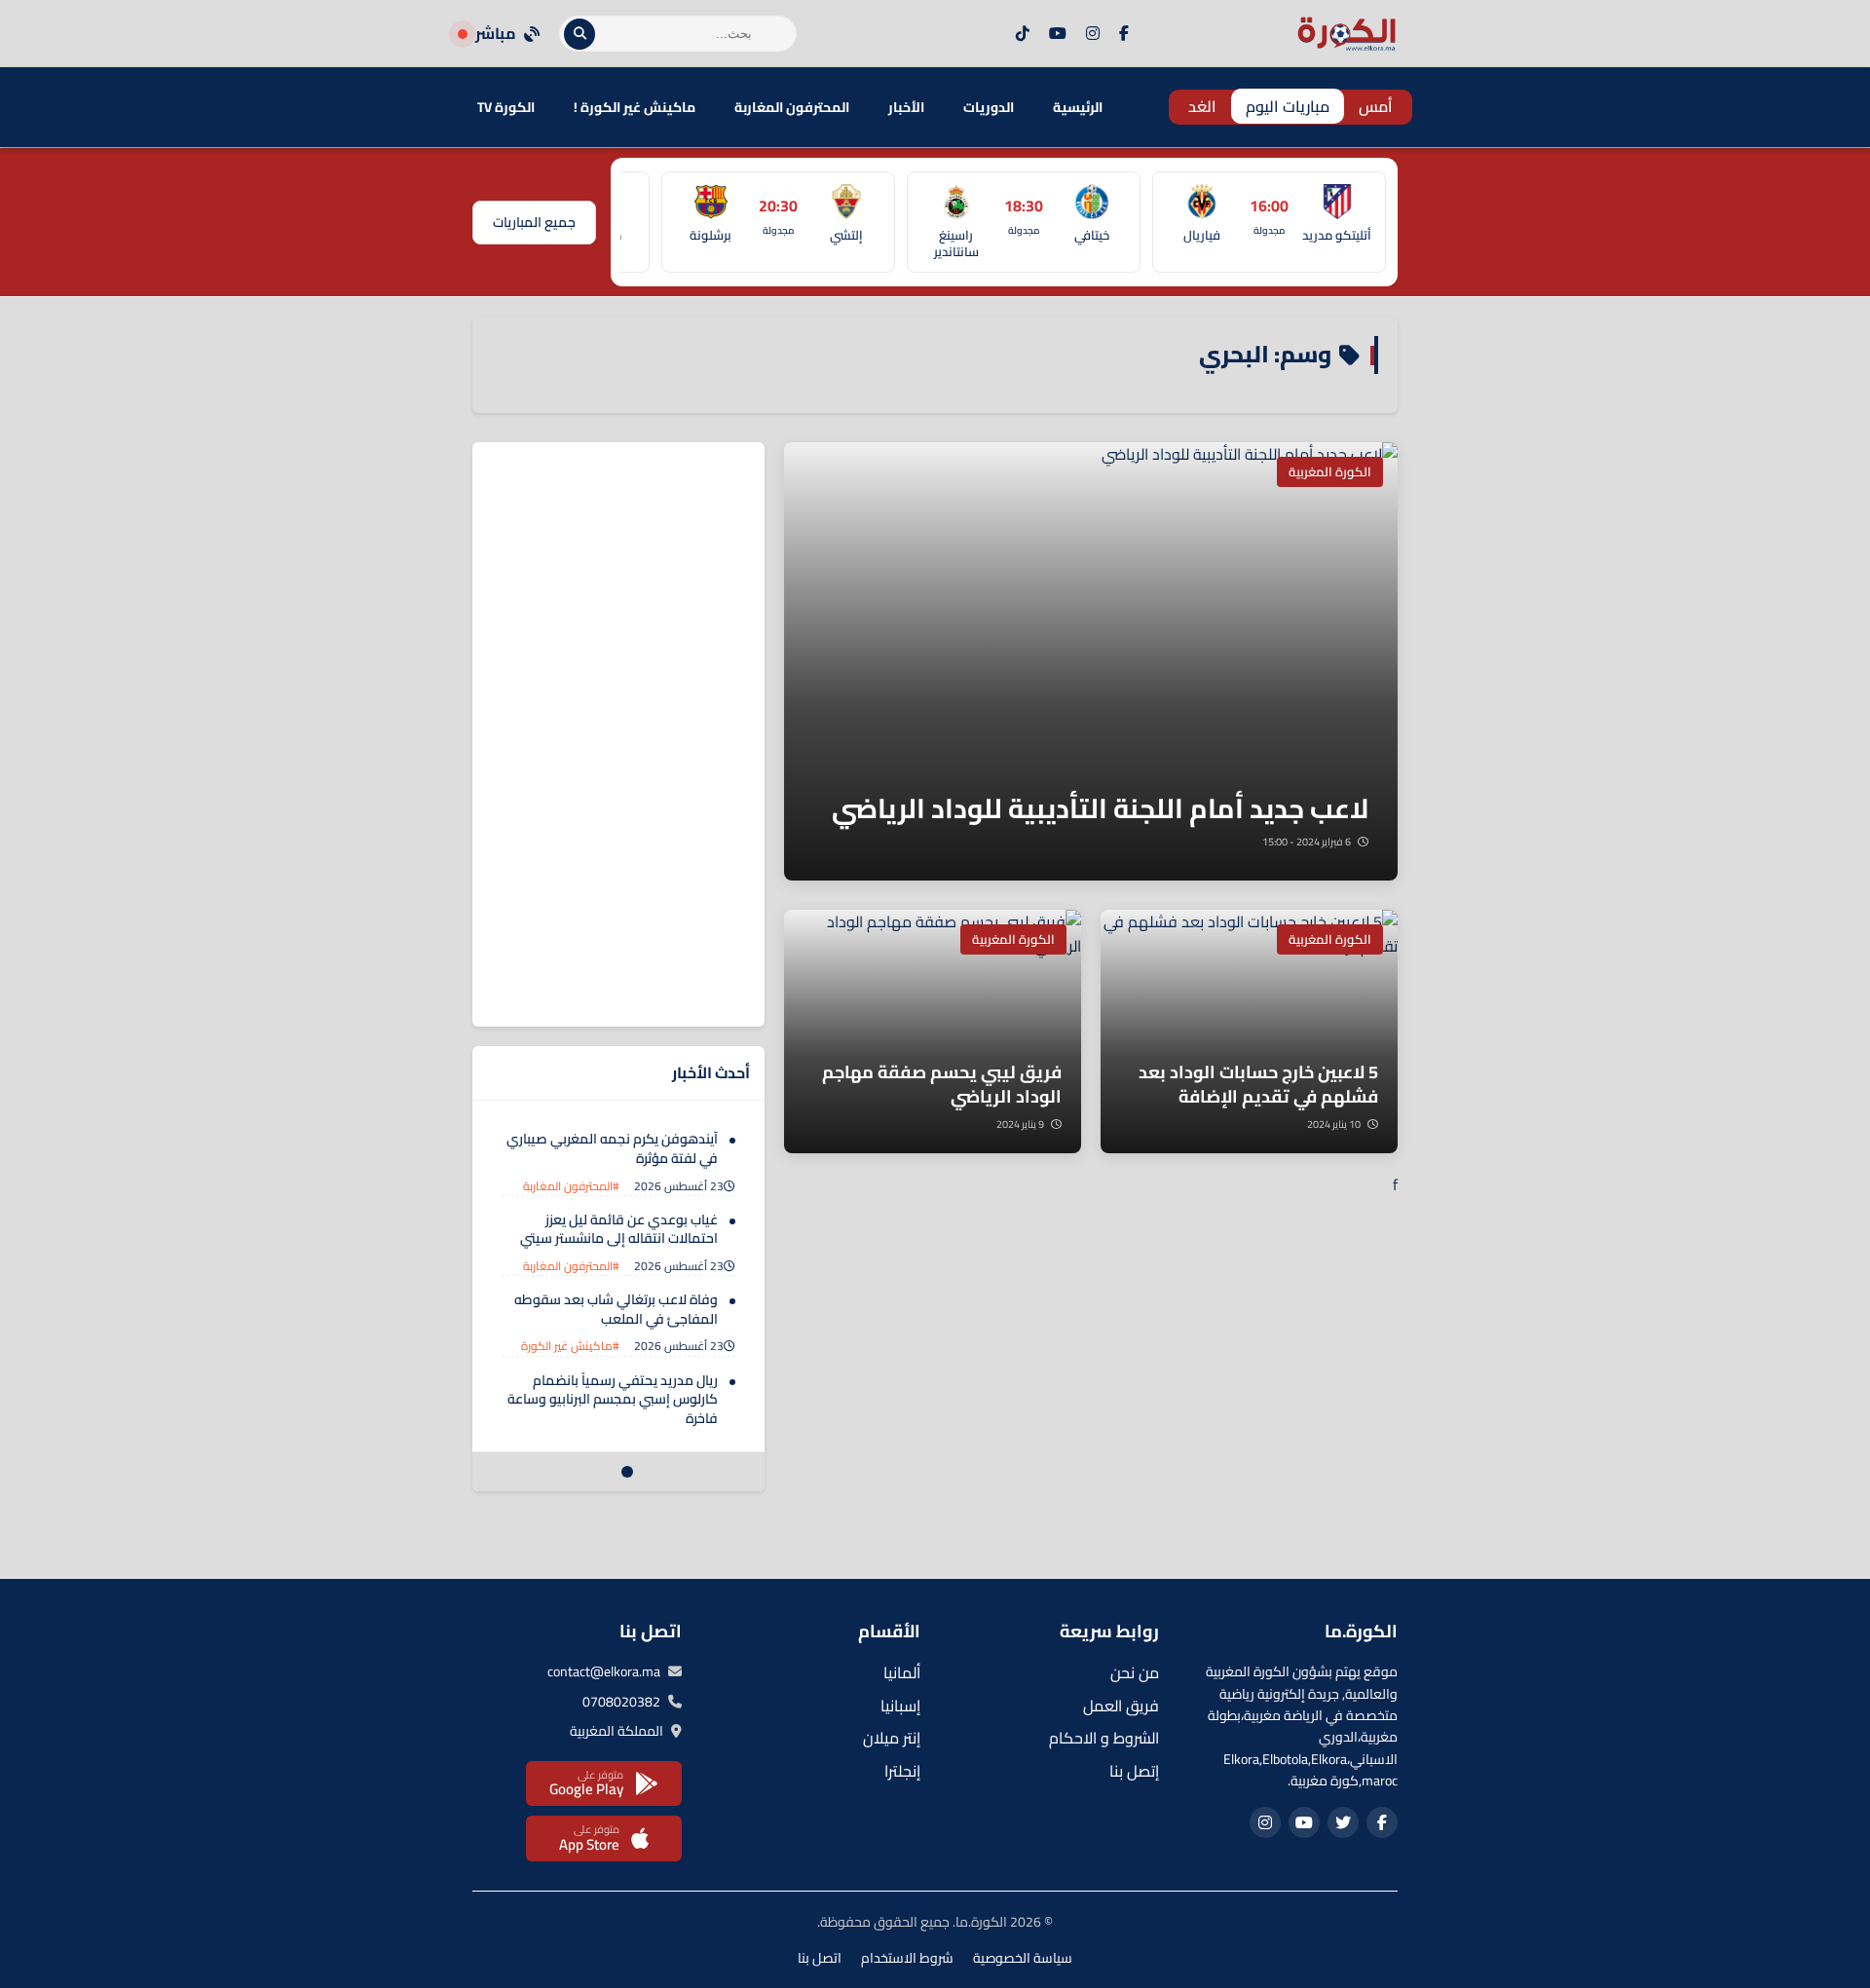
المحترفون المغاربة (792, 107)
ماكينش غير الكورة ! (635, 107)
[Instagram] (1093, 34)
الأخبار (906, 107)
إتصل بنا (1134, 1771)
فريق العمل (1121, 1706)
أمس (1376, 106)
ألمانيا (902, 1672)
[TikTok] (1023, 34)
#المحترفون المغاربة (571, 1186)
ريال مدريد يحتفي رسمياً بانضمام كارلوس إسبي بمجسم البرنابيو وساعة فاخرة (613, 1399)
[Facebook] (1124, 34)
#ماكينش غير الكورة (570, 1346)
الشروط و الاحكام (1104, 1738)
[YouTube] (1058, 34)
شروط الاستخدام (907, 1958)
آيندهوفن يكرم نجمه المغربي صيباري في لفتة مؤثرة (612, 1148)
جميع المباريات (534, 222)
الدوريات (989, 107)
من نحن (1135, 1672)
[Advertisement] (618, 734)
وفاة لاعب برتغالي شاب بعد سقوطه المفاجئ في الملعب (616, 1309)
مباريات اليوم (1288, 106)
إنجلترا (902, 1771)
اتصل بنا (820, 1958)
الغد (1202, 106)
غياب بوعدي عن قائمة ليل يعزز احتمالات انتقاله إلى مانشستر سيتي (619, 1229)
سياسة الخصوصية (1023, 1958)
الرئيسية (1078, 107)
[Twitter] (1343, 1822)
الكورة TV (506, 107)
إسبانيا (900, 1706)
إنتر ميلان (892, 1738)
